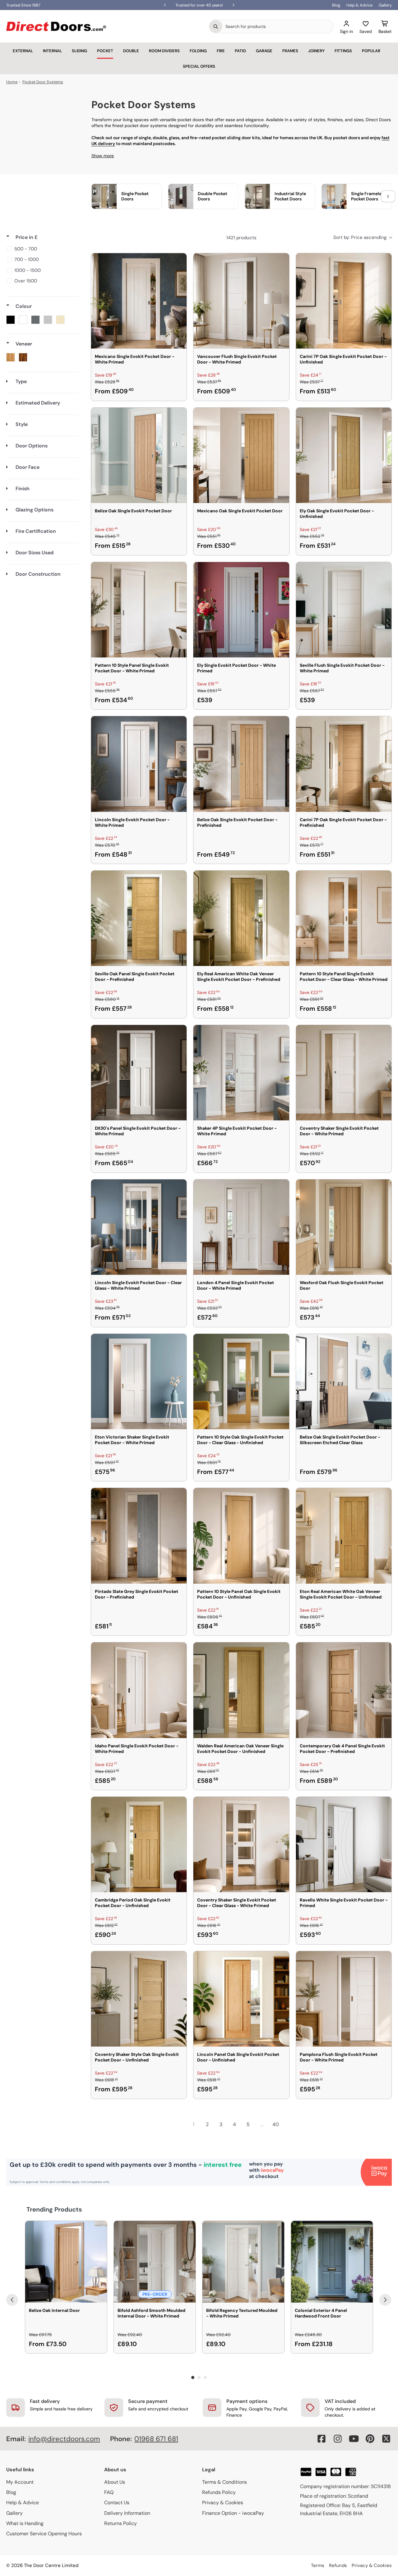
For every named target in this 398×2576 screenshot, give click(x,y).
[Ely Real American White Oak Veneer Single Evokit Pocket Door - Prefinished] (241, 918)
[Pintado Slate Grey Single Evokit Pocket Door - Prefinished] (139, 1536)
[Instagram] (338, 2439)
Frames (290, 51)
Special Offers (199, 66)
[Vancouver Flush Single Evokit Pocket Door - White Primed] (241, 301)
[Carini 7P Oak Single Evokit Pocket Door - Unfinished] (344, 301)
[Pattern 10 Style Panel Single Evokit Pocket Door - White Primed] (139, 610)
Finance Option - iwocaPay (233, 2513)
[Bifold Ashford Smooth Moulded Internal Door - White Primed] (155, 2262)
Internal (52, 51)
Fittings (343, 51)
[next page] (289, 2125)
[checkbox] (41, 249)
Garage (264, 51)
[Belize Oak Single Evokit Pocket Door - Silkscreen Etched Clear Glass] (344, 1382)
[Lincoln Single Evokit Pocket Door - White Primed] (139, 764)
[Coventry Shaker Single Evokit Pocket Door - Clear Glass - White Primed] (241, 1844)
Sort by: (360, 237)
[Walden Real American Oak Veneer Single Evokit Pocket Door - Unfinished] (241, 1690)
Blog (336, 5)
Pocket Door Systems (43, 82)
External (23, 51)
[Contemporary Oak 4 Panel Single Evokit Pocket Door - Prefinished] (344, 1690)
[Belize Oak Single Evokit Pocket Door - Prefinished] (241, 764)
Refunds (338, 2565)
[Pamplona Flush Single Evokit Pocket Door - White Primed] (344, 1999)
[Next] (385, 2300)
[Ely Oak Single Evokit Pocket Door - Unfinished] (344, 455)
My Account (20, 2482)
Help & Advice (359, 5)
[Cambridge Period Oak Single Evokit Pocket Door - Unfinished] (139, 1844)
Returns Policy (120, 2523)
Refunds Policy (219, 2492)
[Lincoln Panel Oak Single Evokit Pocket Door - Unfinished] (241, 1999)
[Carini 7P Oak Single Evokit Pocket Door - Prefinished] (344, 764)
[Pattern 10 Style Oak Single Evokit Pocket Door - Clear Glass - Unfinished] (241, 1382)
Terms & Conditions (224, 2482)
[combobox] (278, 26)
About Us (115, 2482)
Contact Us (117, 2503)
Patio (240, 51)
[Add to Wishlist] (178, 262)
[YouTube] (354, 2439)
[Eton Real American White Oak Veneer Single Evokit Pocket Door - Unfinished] (344, 1536)
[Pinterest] (370, 2439)
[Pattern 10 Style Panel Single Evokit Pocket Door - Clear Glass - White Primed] (344, 918)
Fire (221, 51)
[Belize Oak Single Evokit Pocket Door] (139, 455)
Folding (198, 51)
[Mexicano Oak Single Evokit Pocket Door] (241, 455)
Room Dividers (164, 51)
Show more (103, 156)
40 (276, 2124)
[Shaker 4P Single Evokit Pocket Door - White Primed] (241, 1073)
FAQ (109, 2492)
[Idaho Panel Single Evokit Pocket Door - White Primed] (139, 1690)
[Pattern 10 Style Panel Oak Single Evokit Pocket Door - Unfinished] (241, 1536)
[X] (386, 2439)
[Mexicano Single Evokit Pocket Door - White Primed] (139, 301)
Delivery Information (127, 2513)
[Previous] (12, 2300)
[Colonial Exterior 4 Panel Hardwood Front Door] (332, 2262)
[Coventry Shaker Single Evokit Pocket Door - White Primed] (344, 1073)
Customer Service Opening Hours (44, 2534)
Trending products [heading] (54, 2209)
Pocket (105, 51)
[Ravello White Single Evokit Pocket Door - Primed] (344, 1844)
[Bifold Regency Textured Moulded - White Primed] (243, 2262)
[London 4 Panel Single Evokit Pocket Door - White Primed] (241, 1227)
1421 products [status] (241, 238)
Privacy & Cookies (223, 2503)
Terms (318, 2565)
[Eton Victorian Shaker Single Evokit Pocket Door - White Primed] (139, 1382)
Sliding (79, 51)
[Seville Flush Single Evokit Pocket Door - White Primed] (344, 610)
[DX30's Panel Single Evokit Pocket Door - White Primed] (139, 1073)
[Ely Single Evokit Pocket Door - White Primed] (241, 610)
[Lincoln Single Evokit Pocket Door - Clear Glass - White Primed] (139, 1227)
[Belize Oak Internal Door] (66, 2262)
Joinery (316, 51)
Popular (371, 51)
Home (12, 82)
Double (131, 51)
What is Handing (25, 2523)
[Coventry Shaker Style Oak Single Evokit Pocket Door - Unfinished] (139, 1999)
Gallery (385, 5)
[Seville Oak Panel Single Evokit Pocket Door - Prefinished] (139, 918)
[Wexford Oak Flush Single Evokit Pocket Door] (344, 1227)
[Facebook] (322, 2439)
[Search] (216, 26)
